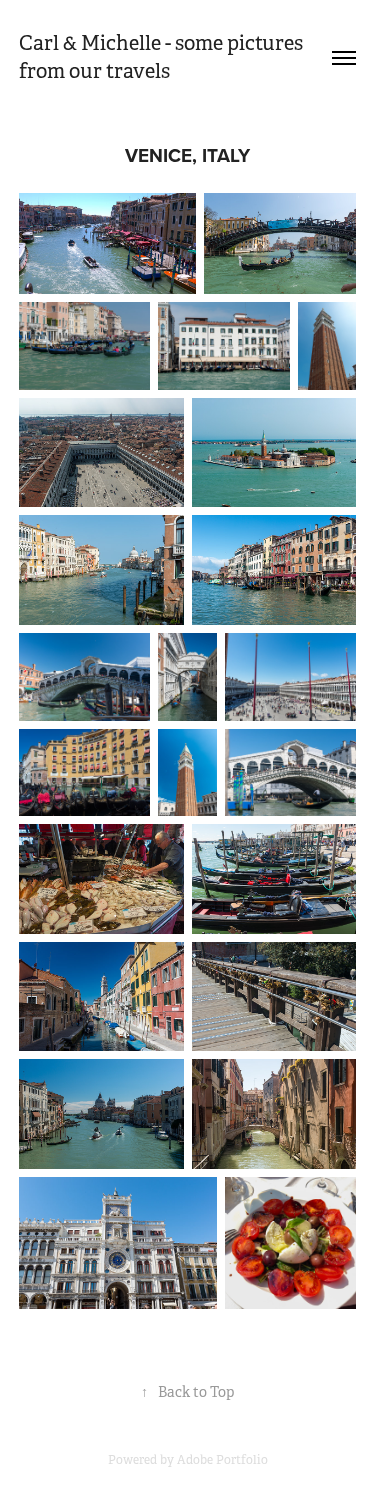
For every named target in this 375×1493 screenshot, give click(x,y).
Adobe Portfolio (222, 1460)
